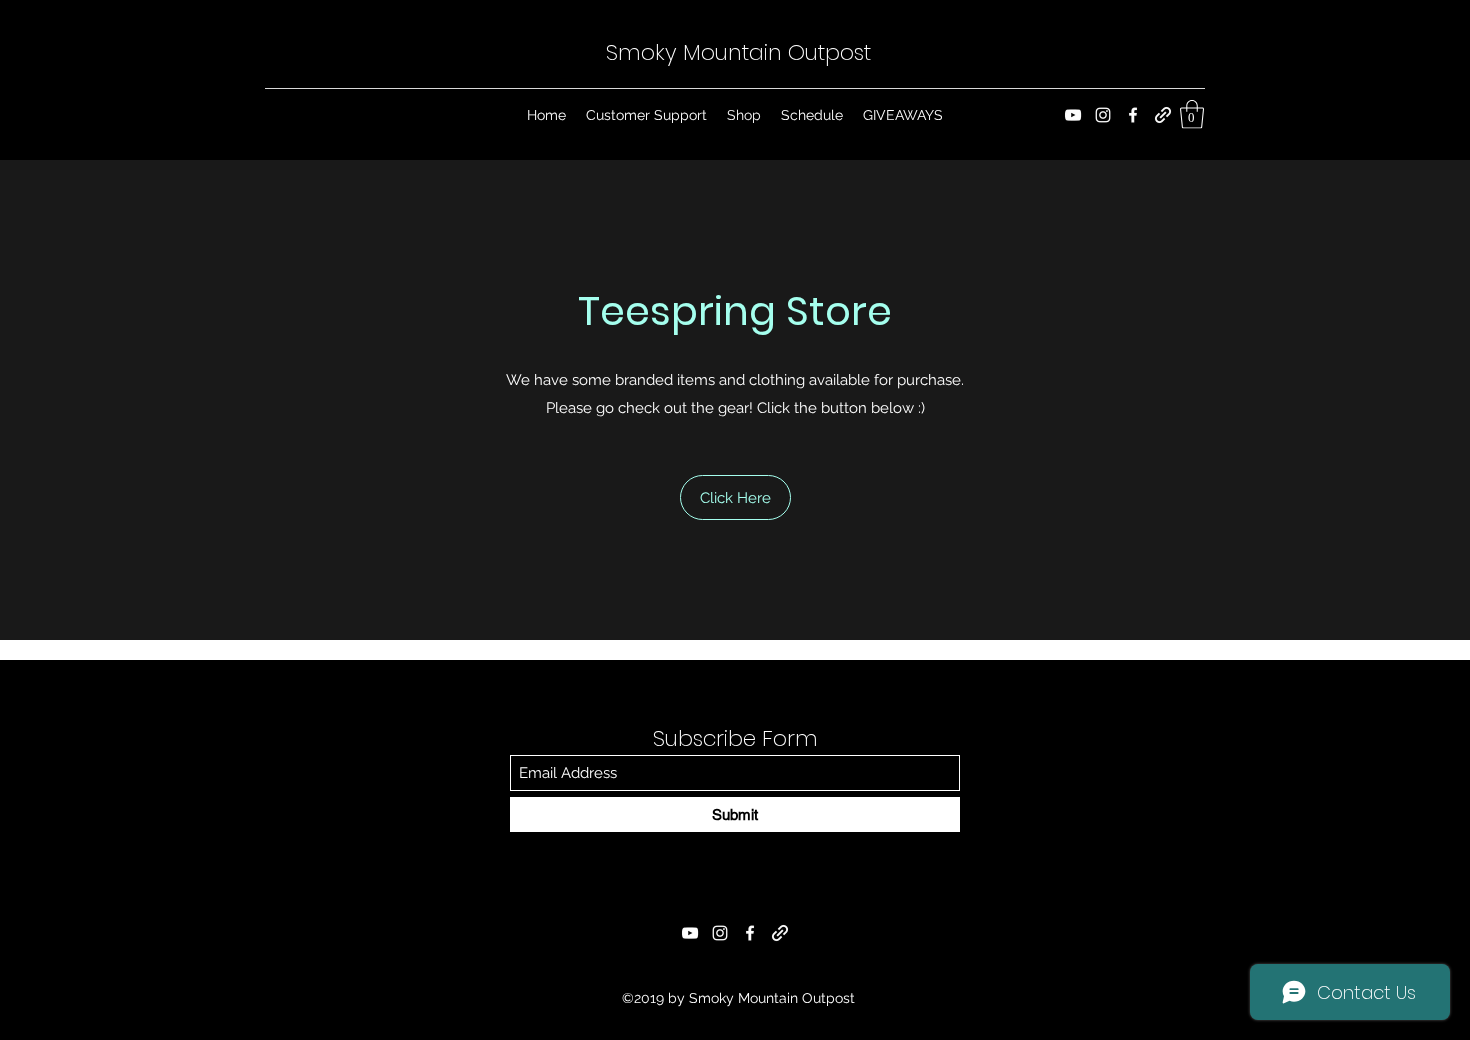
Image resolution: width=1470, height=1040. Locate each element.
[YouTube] (1073, 115)
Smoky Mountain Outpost (738, 52)
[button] (1192, 114)
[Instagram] (1103, 115)
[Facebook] (1133, 115)
